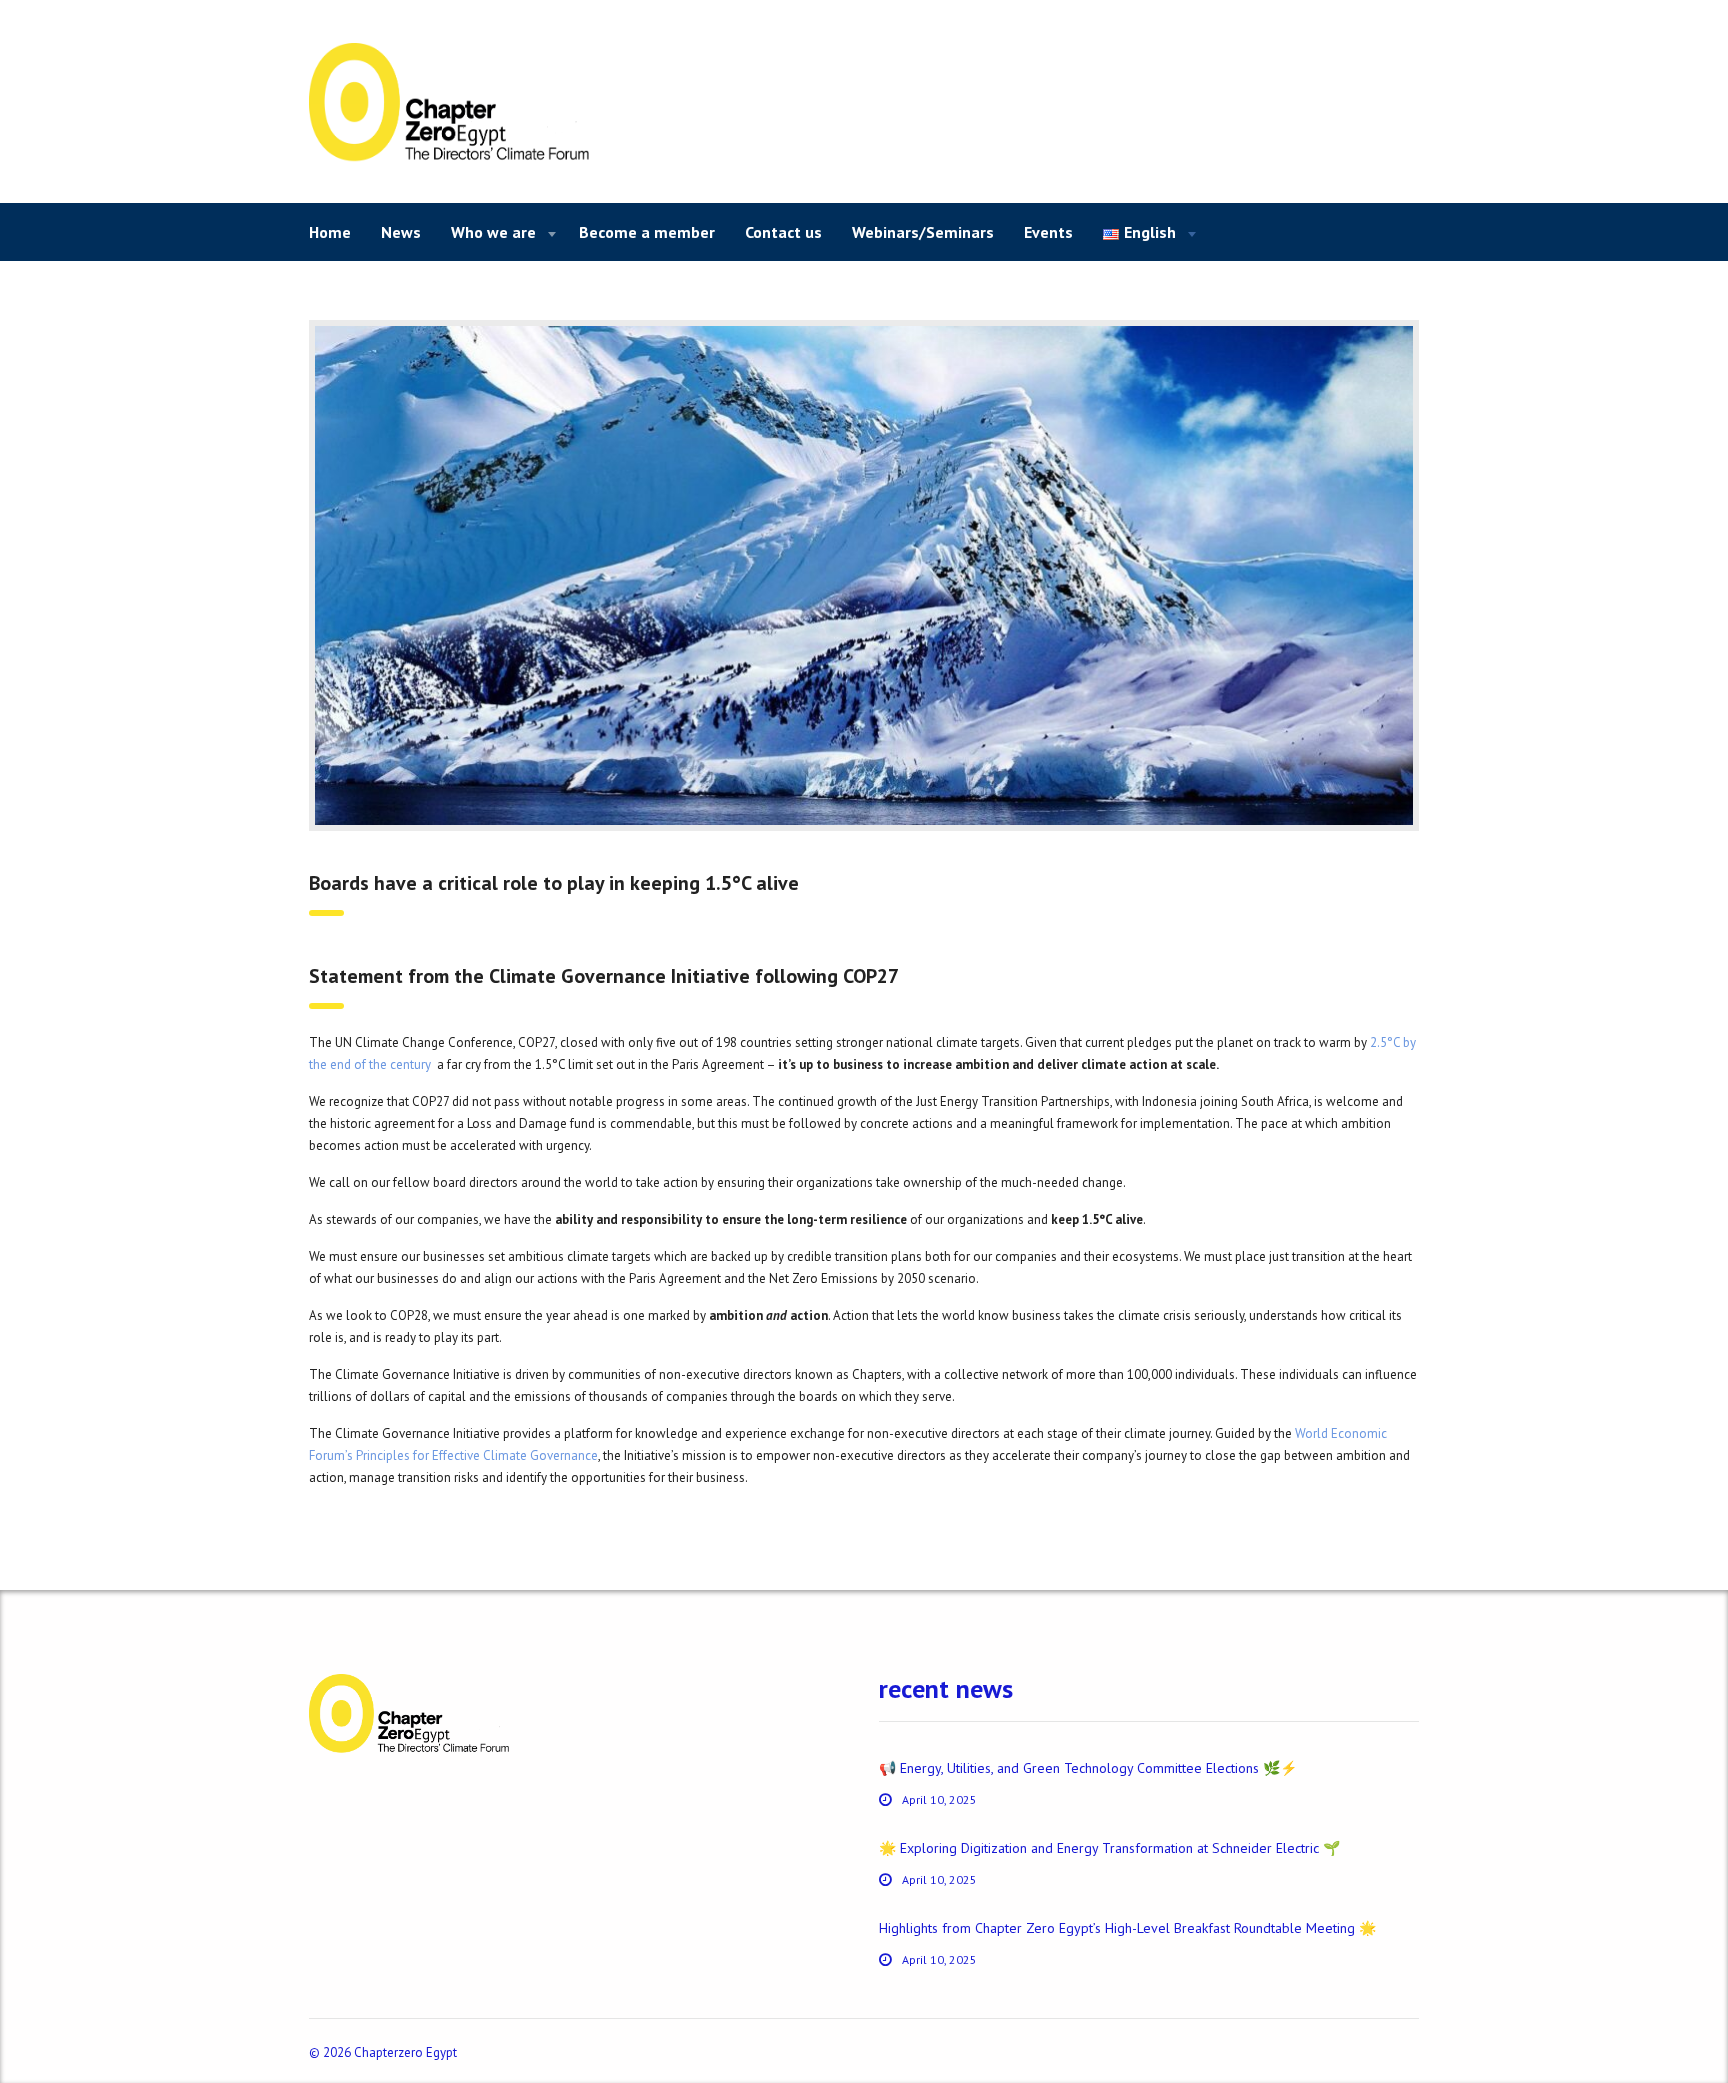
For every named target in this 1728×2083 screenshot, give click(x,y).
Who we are (493, 232)
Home (330, 232)
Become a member (647, 232)
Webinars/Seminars (923, 232)
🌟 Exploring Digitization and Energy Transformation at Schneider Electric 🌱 (1109, 1848)
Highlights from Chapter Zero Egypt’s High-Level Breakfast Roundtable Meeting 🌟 (1127, 1928)
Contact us (783, 232)
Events (1048, 232)
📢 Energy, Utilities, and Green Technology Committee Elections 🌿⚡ (1088, 1768)
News (401, 232)
